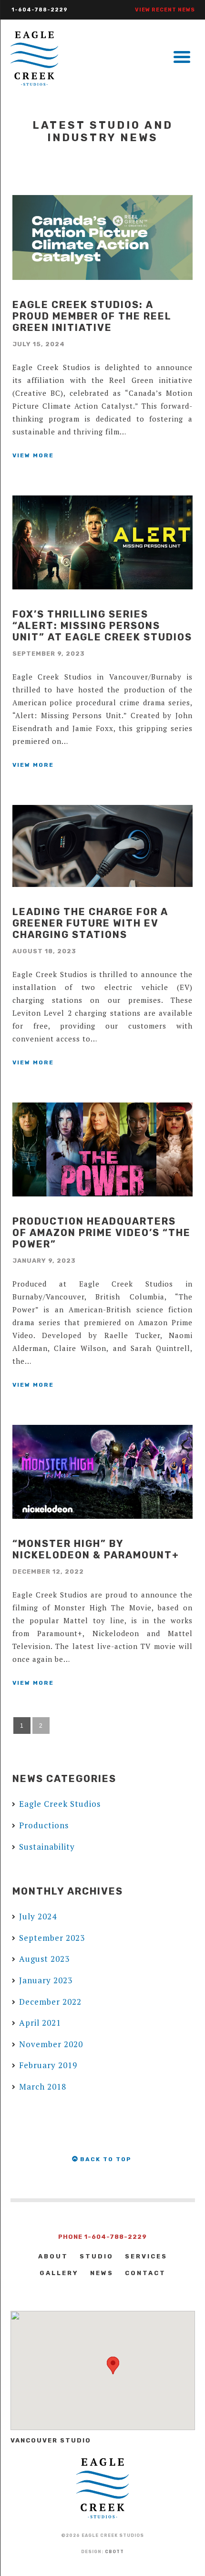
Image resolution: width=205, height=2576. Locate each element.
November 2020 (51, 2044)
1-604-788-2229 (40, 10)
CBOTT (114, 2552)
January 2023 (46, 1980)
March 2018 (43, 2087)
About (53, 2256)
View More (33, 455)
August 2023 (44, 1959)
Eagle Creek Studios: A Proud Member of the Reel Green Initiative (92, 316)
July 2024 (38, 1916)
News (102, 2273)
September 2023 (52, 1938)
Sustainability (47, 1847)
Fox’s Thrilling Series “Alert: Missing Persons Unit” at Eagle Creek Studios (102, 626)
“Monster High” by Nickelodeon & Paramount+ (96, 1549)
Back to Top (105, 2159)
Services (146, 2256)
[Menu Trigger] (182, 56)
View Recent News (165, 10)
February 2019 (48, 2065)
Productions (44, 1825)
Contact (145, 2273)
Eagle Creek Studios (60, 1804)
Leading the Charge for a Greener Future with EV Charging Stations (90, 923)
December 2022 (50, 2002)
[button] (113, 2365)
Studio (97, 2256)
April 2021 (40, 2023)
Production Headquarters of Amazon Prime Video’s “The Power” (102, 1233)
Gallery (59, 2273)
